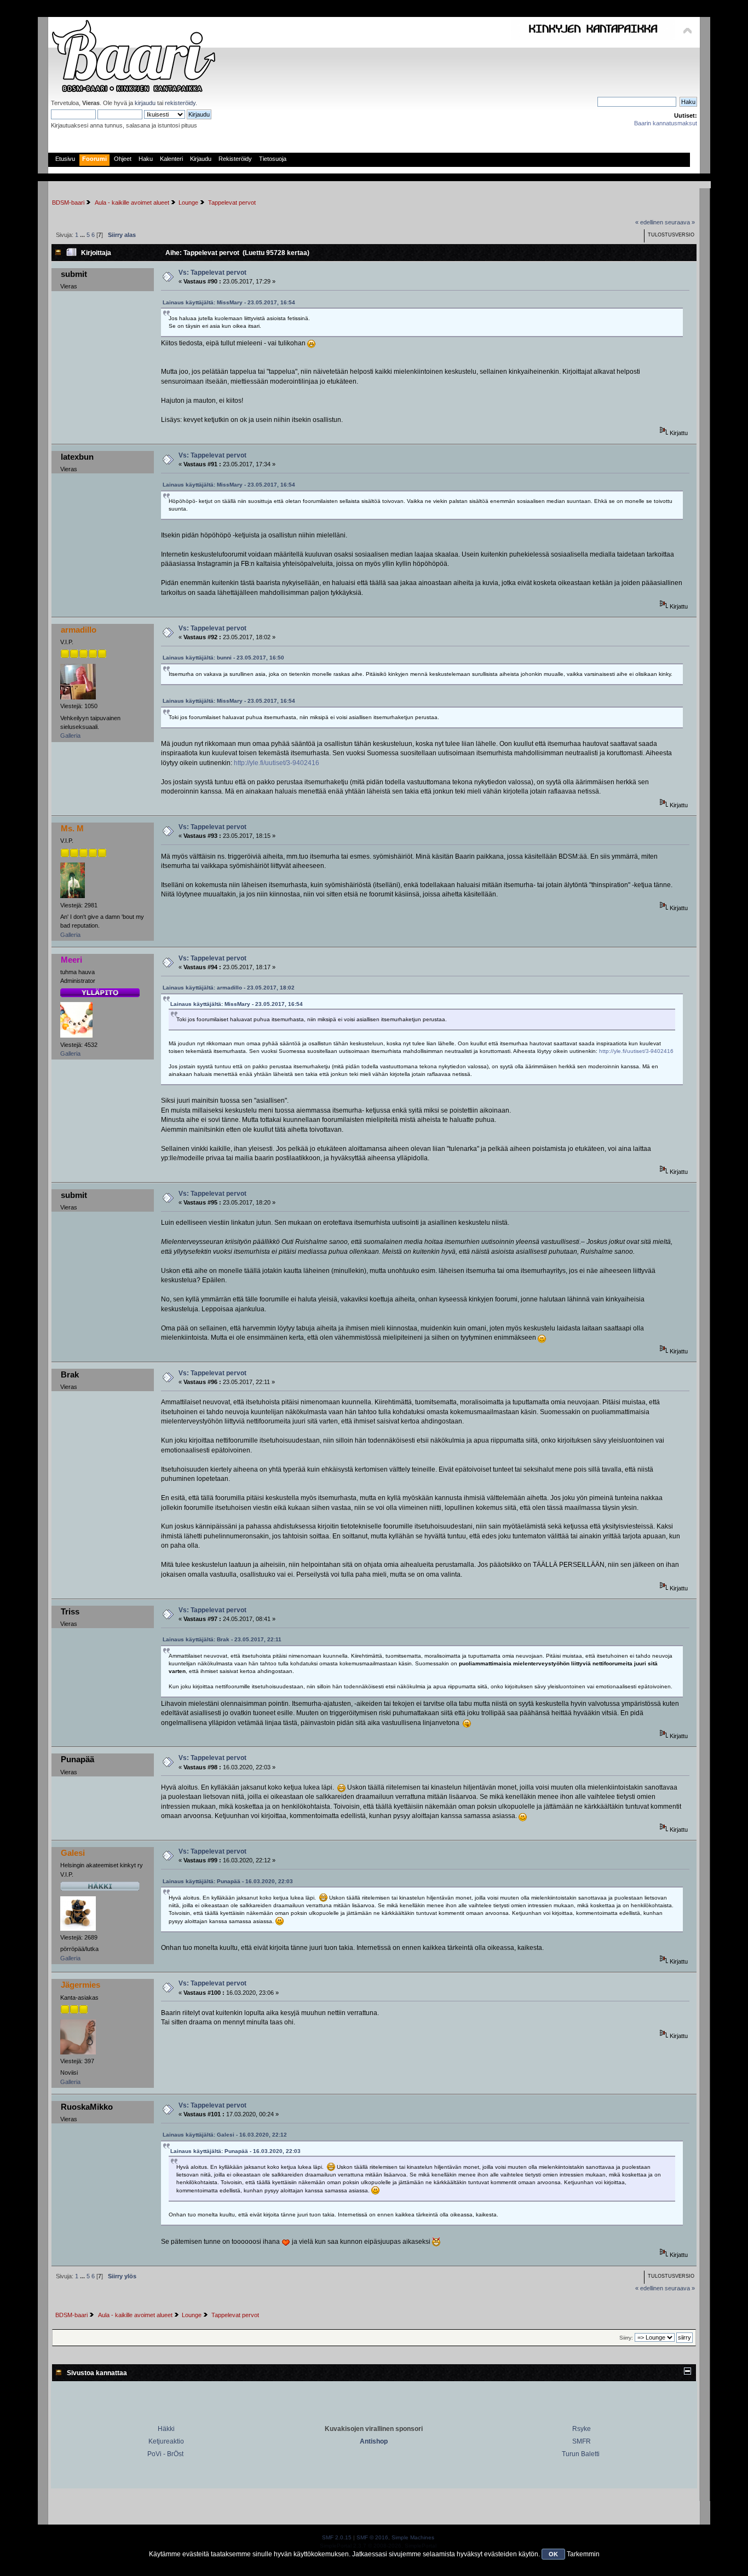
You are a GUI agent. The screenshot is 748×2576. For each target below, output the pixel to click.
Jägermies (80, 1985)
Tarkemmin (583, 2554)
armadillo (79, 630)
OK (553, 2554)
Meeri (71, 960)
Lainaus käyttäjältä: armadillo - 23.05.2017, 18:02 (229, 988)
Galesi (73, 1853)
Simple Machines (413, 2537)
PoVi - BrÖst (165, 2454)
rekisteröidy (180, 103)
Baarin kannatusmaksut (666, 123)
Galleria (70, 736)
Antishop (374, 2441)
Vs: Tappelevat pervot (212, 273)
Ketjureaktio (166, 2441)
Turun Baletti (581, 2454)
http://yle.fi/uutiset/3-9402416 (277, 763)
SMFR (582, 2441)
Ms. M (72, 828)
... (83, 235)
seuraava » (680, 222)
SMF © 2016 (372, 2537)
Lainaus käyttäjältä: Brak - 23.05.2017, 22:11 (222, 1639)
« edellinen (649, 222)
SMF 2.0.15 (337, 2537)
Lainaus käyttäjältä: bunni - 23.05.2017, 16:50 (223, 658)
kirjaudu (145, 103)
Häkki (166, 2429)
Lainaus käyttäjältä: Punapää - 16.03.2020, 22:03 (228, 1881)
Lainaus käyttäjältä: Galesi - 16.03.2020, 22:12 (225, 2135)
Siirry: (626, 2338)
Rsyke (582, 2429)
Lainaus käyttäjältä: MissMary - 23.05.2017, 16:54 (229, 302)
